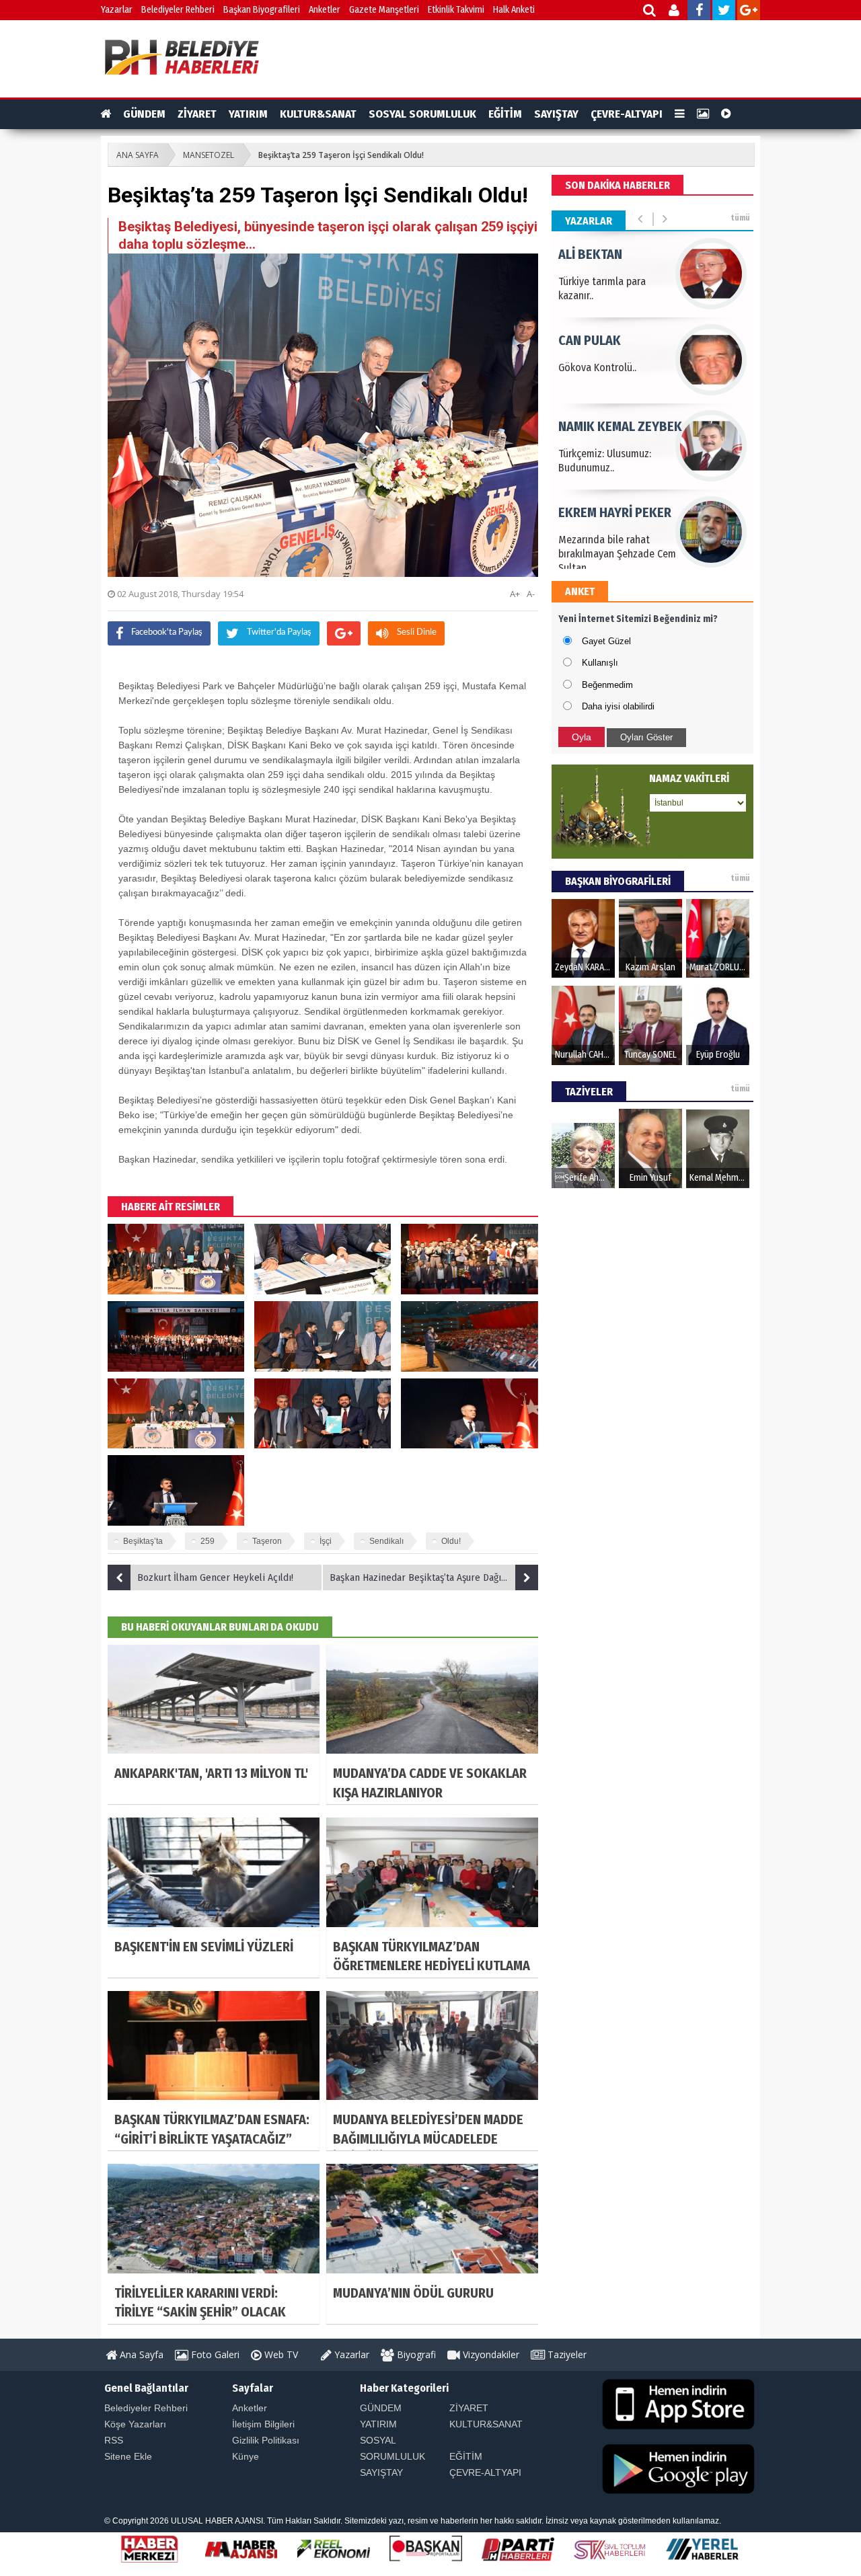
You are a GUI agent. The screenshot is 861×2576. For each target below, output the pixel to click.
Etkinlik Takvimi (456, 10)
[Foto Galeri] (703, 114)
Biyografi (415, 2354)
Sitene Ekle (128, 2456)
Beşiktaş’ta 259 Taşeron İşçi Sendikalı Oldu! (341, 155)
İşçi (326, 1541)
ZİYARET (197, 114)
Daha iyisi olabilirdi (618, 706)
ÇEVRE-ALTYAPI (627, 114)
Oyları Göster (646, 737)
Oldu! (451, 1541)
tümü (740, 218)
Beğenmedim (607, 685)
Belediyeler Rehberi (178, 10)
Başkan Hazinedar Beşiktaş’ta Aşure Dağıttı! (421, 1577)
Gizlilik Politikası (266, 2440)
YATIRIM (248, 114)
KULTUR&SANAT (318, 114)
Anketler (325, 10)
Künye (246, 2456)
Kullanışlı (600, 663)
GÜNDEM (144, 114)
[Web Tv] (726, 114)
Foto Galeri (214, 2354)
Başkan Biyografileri (262, 10)
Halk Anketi (514, 10)
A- (531, 594)
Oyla (582, 737)
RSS (114, 2440)
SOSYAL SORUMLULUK (422, 114)
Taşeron (267, 1541)
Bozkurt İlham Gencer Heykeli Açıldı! (215, 1577)
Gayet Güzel (606, 641)
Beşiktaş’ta (143, 1541)
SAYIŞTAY (556, 114)
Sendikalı (386, 1541)
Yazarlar (117, 10)
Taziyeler (566, 2354)
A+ (515, 594)
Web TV (280, 2354)
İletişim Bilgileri (263, 2424)
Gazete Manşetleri (384, 10)
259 (208, 1541)
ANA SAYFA (138, 155)
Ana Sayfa (140, 2354)
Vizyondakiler (490, 2354)
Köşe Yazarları (135, 2424)
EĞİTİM (505, 114)
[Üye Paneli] (675, 12)
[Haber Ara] (650, 12)
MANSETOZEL (209, 155)
